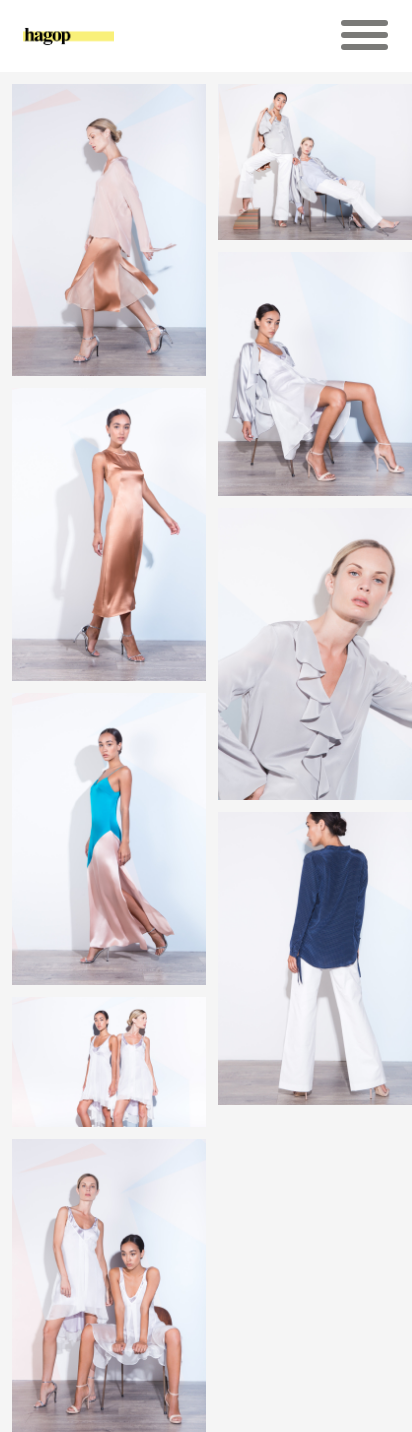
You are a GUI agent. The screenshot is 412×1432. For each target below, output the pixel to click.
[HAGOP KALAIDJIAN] (68, 44)
